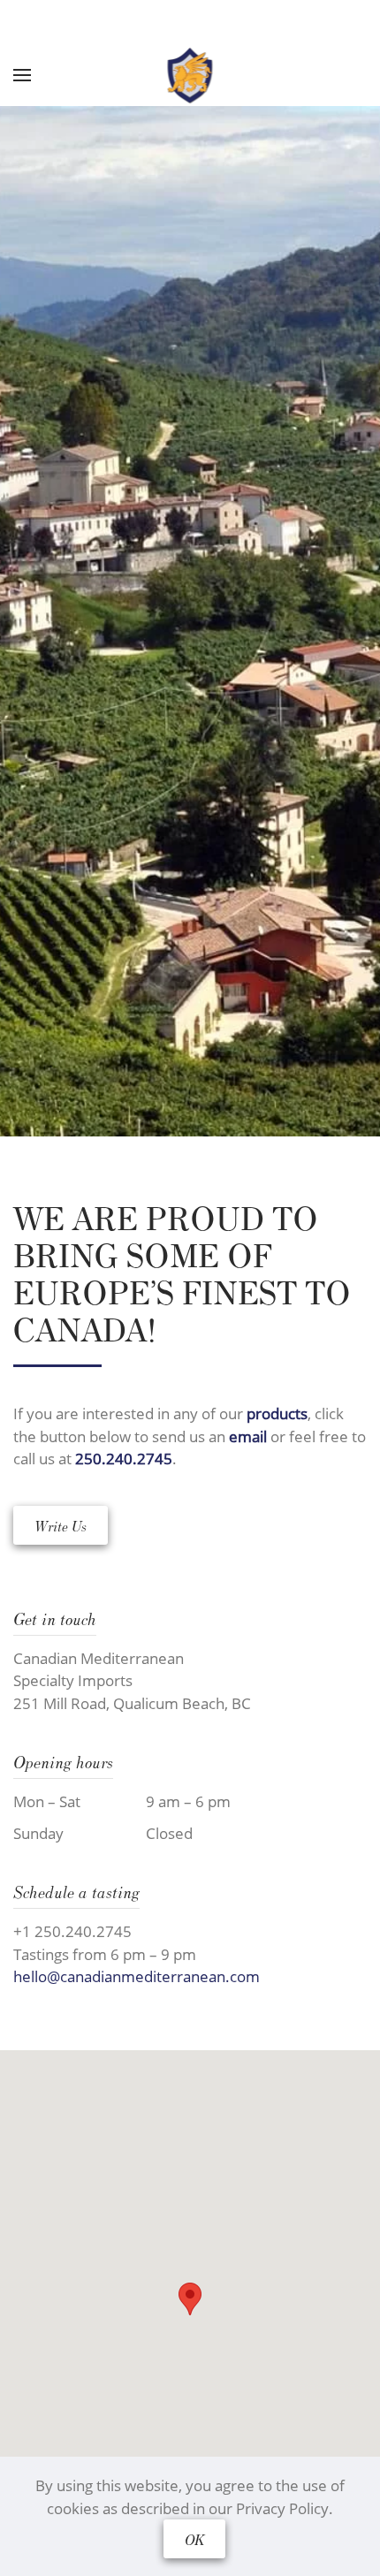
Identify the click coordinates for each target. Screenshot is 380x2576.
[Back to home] (190, 75)
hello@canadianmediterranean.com (137, 1976)
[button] (190, 2299)
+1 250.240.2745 (72, 1931)
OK (194, 2539)
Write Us (61, 1525)
